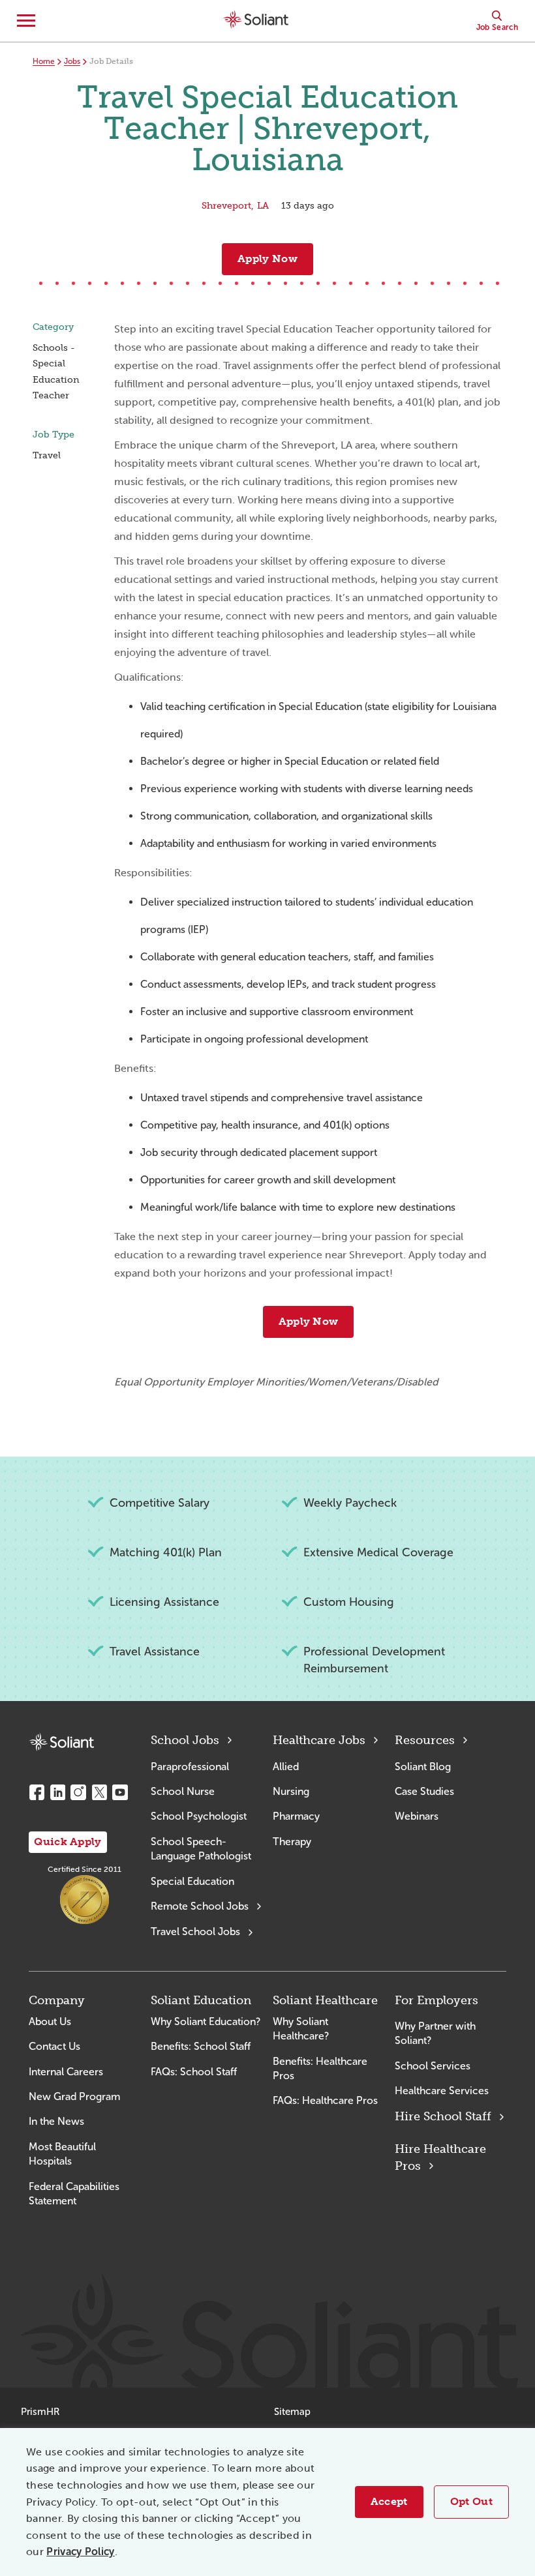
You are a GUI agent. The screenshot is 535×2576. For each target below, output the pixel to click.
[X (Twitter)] (99, 1792)
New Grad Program (74, 2096)
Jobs (72, 61)
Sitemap (292, 2412)
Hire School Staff (443, 2116)
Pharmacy (296, 1816)
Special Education (192, 1881)
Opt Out (471, 2501)
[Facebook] (37, 1792)
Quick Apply (68, 1842)
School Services (433, 2066)
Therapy (292, 1842)
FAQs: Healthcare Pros (325, 2100)
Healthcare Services (442, 2091)
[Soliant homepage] (61, 1742)
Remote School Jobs (200, 1906)
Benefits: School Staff (201, 2046)
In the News (56, 2121)
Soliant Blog (423, 1767)
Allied (286, 1767)
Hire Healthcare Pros (440, 2157)
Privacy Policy (80, 2552)
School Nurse (183, 1791)
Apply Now (267, 259)
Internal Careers (66, 2072)
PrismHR (40, 2412)
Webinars (417, 1816)
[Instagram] (78, 1792)
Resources (425, 1740)
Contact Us (54, 2046)
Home (44, 61)
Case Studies (424, 1791)
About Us (50, 2021)
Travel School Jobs (195, 1932)
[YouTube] (120, 1792)
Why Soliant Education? (206, 2021)
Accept (389, 2501)
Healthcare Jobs (319, 1740)
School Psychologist (199, 1816)
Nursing (291, 1791)
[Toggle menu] (26, 21)
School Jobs (185, 1740)
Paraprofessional (190, 1767)
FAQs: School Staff (194, 2072)
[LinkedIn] (57, 1792)
